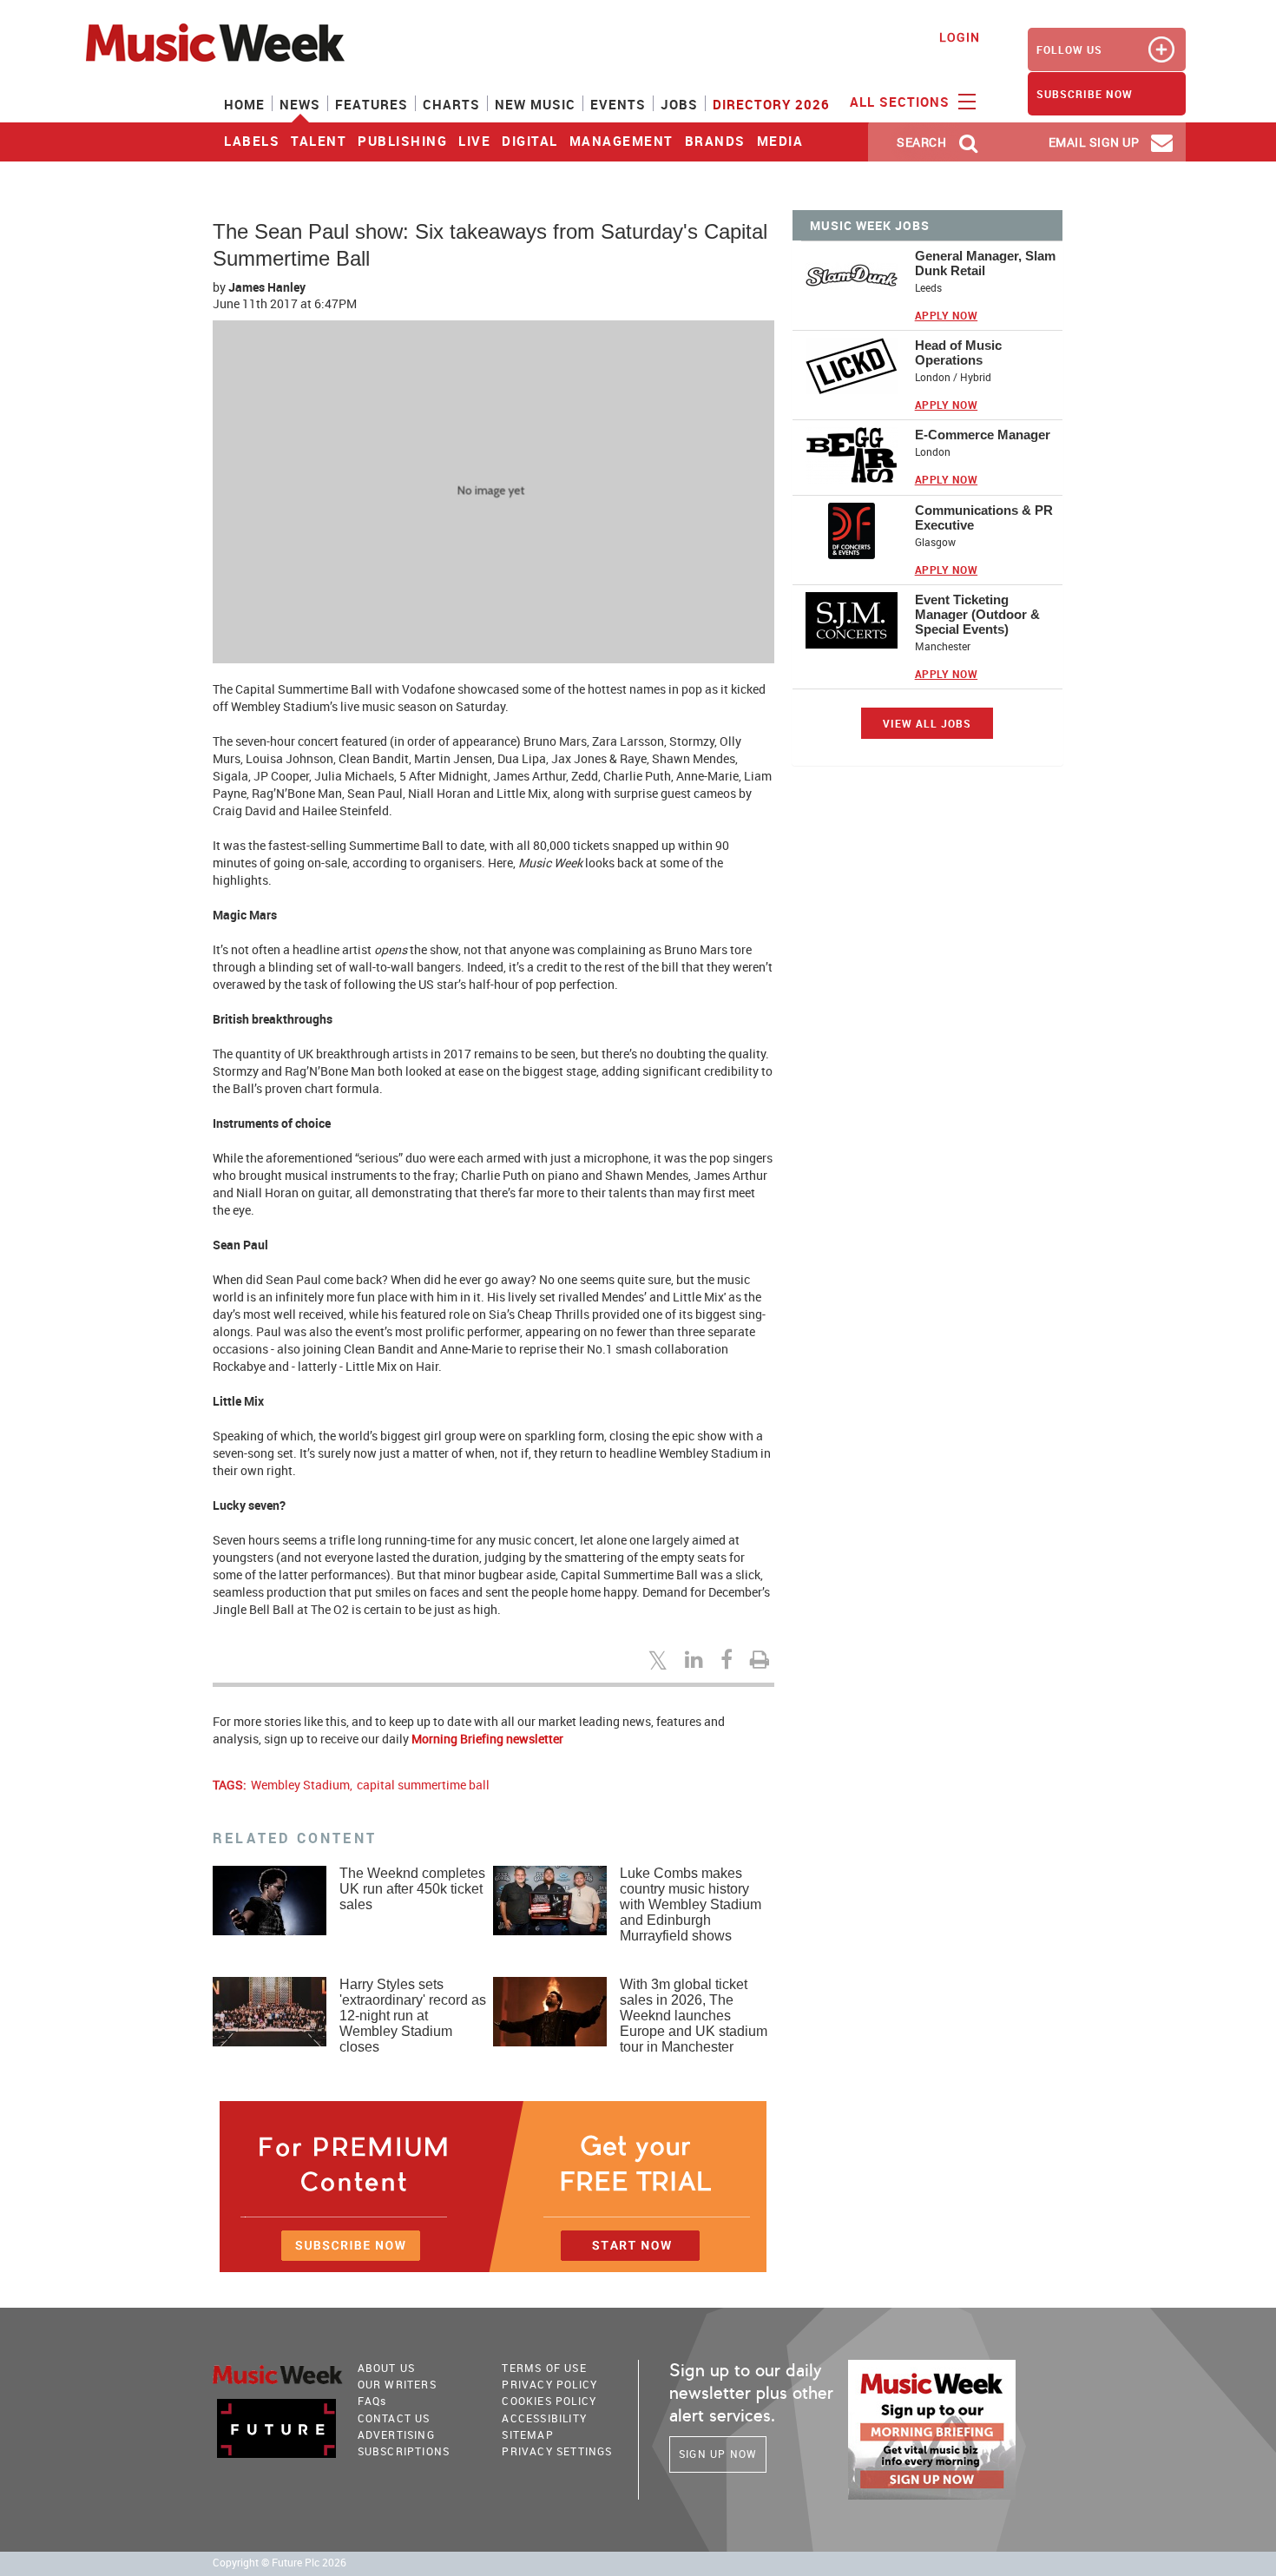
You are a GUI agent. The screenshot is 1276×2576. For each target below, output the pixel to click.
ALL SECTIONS (902, 102)
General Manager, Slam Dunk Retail (985, 263)
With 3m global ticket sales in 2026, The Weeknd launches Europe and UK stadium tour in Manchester (694, 2016)
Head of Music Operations (958, 352)
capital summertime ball (423, 1785)
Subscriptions (404, 2451)
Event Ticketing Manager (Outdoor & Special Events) (977, 614)
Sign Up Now (718, 2454)
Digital (530, 141)
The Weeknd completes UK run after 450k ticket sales (412, 1889)
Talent (319, 141)
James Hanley (267, 287)
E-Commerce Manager (983, 435)
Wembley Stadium (300, 1785)
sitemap (527, 2434)
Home (244, 104)
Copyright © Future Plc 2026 (280, 2563)
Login (960, 37)
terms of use (544, 2368)
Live (474, 141)
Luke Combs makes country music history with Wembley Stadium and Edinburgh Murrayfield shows (691, 1904)
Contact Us (394, 2418)
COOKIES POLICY (549, 2401)
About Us (387, 2368)
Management (622, 141)
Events (618, 104)
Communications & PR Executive (984, 517)
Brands (715, 141)
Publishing (402, 141)
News (300, 104)
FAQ (372, 2401)
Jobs (679, 104)
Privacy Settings (557, 2451)
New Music (535, 104)
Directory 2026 (771, 104)
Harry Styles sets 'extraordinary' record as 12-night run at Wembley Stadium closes (413, 2016)
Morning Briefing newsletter (487, 1739)
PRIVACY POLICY (549, 2384)
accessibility (544, 2418)
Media (780, 141)
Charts (451, 104)
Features (372, 104)
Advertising (396, 2434)
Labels (252, 141)
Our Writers (397, 2384)
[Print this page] (762, 1659)
